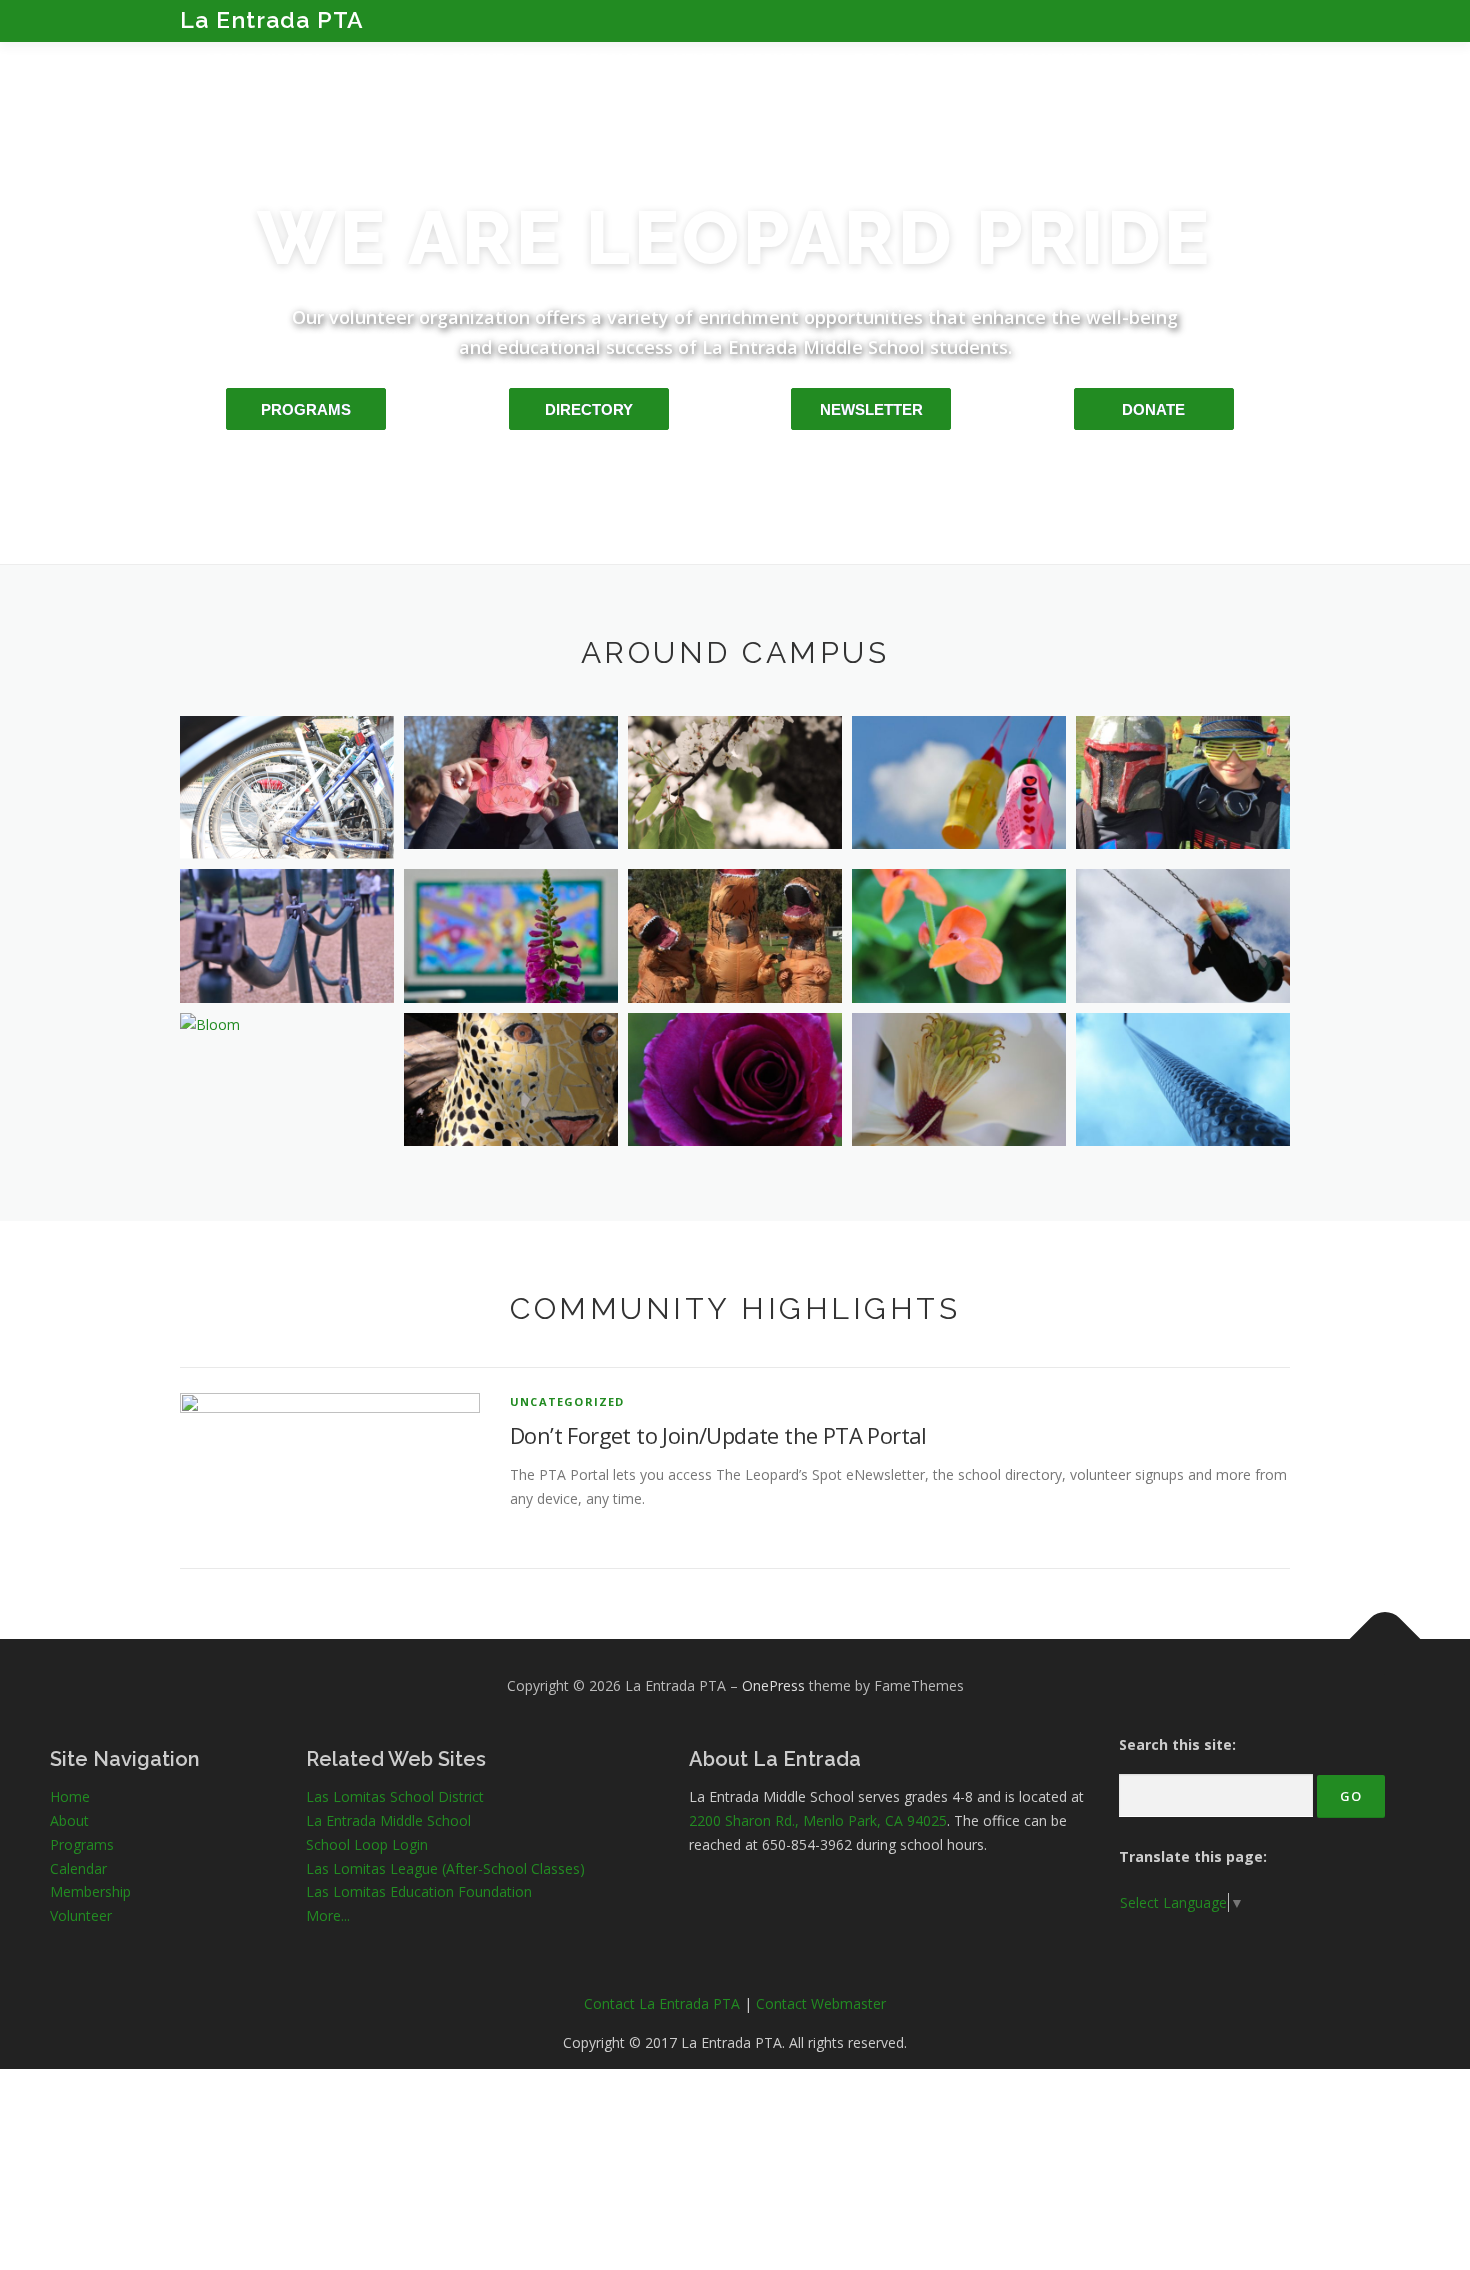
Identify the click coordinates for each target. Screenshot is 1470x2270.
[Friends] (1183, 783)
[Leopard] (511, 1080)
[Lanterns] (959, 783)
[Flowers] (959, 936)
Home (70, 1796)
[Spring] (735, 783)
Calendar (78, 1868)
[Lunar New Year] (511, 783)
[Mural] (511, 936)
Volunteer (81, 1915)
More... (328, 1915)
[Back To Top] (1385, 1639)
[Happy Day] (1183, 936)
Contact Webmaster (821, 2003)
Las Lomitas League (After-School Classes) (445, 1868)
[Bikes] (287, 787)
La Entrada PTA (272, 19)
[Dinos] (735, 936)
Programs (600, 58)
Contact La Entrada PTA (662, 2003)
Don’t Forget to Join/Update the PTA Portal (718, 1435)
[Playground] (287, 936)
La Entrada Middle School (388, 1820)
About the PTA (263, 58)
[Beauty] (735, 1080)
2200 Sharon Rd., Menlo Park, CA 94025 (818, 1820)
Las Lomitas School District (395, 1796)
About (69, 1820)
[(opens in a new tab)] (330, 1466)
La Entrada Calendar (441, 58)
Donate (1260, 58)
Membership (90, 1891)
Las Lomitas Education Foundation (419, 1891)
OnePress (773, 1685)
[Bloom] (287, 1025)
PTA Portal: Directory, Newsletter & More (1026, 58)
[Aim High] (1183, 1080)
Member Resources (747, 58)
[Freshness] (959, 1080)
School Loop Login (367, 1844)
